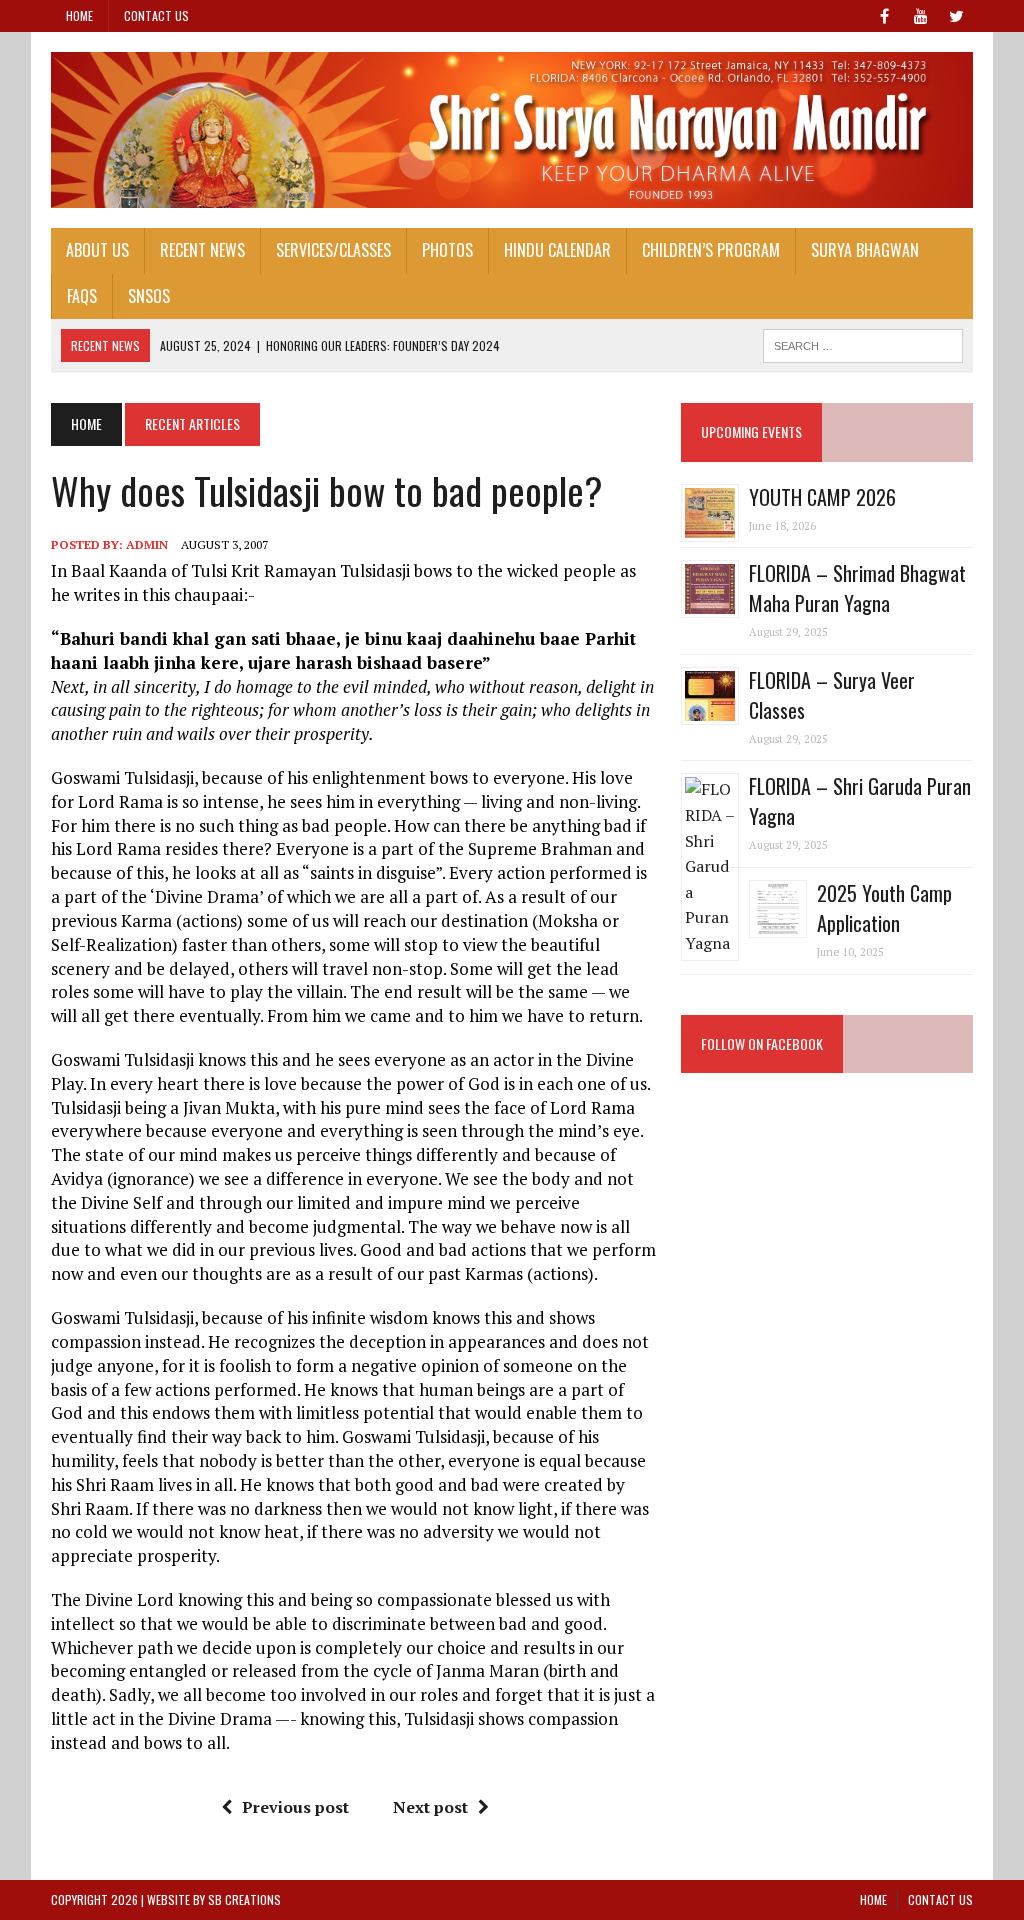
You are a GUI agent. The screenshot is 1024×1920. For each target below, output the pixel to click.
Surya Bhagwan (865, 250)
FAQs (82, 296)
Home (79, 15)
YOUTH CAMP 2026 (822, 497)
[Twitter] (957, 14)
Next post (430, 1807)
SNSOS (149, 296)
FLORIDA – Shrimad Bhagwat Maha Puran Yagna (857, 588)
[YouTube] (921, 14)
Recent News (202, 250)
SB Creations (244, 1899)
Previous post (295, 1807)
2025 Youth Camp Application (884, 908)
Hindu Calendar (557, 250)
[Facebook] (885, 14)
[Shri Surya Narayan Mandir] (512, 130)
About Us (97, 250)
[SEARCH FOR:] (863, 343)
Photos (447, 250)
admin (147, 544)
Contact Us (156, 15)
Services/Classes (333, 250)
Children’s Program (711, 250)
